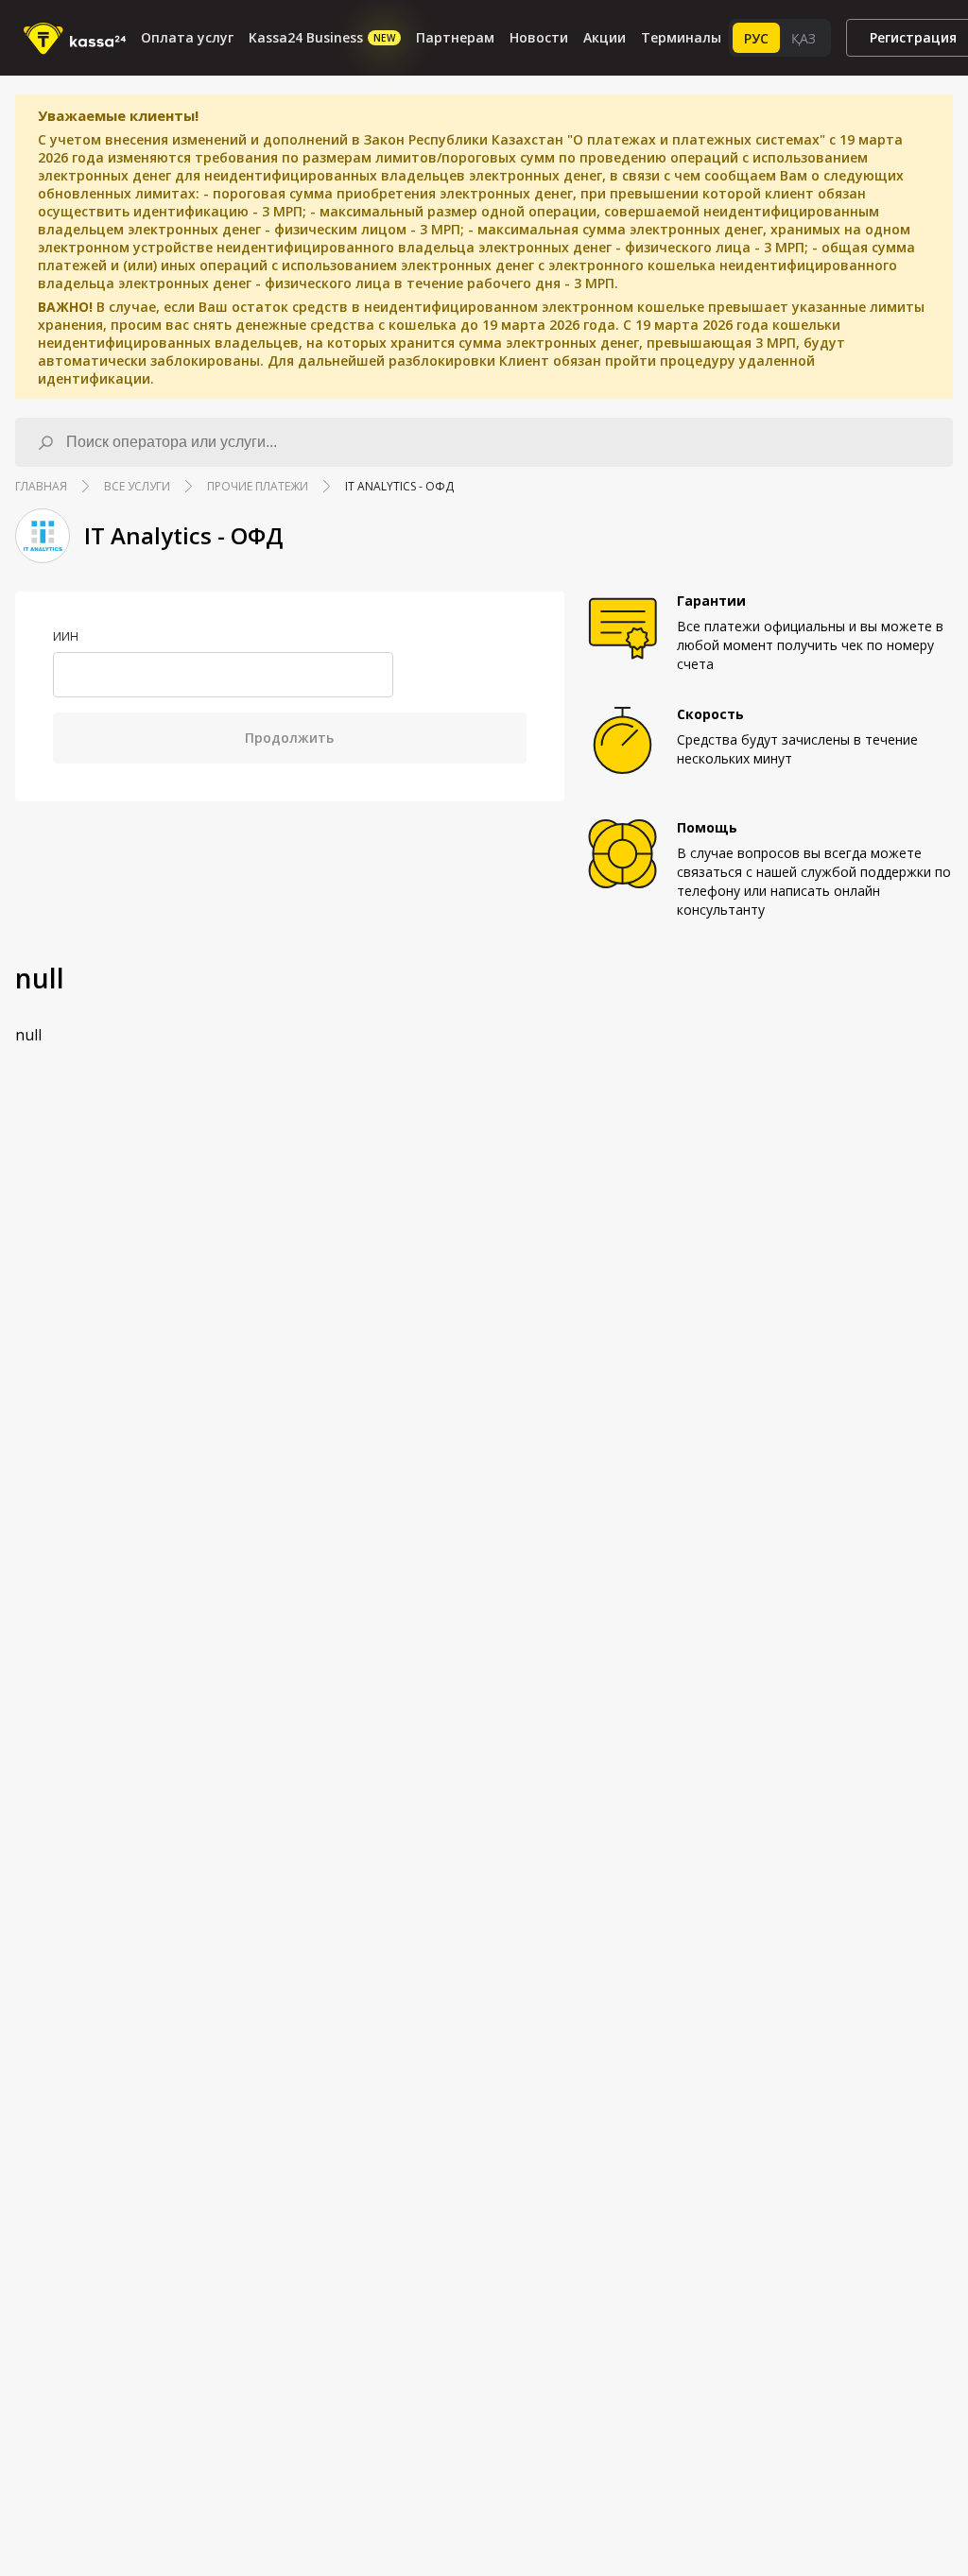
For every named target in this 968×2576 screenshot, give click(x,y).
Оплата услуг (187, 37)
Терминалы (681, 37)
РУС (756, 38)
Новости (539, 37)
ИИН (66, 637)
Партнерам (455, 37)
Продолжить (289, 738)
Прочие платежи (258, 486)
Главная (41, 486)
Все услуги (137, 486)
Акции (605, 37)
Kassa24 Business (322, 37)
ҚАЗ (804, 38)
